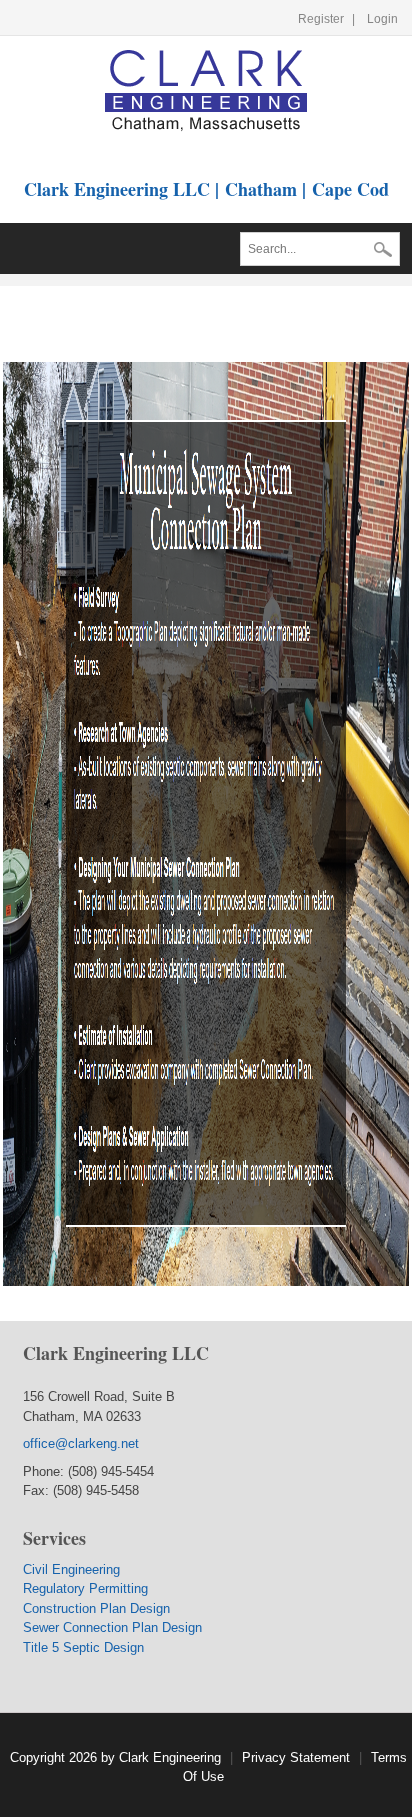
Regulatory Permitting (85, 1588)
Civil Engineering (71, 1569)
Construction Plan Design (96, 1608)
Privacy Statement (296, 1757)
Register (321, 19)
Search (383, 251)
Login (382, 19)
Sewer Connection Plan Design (112, 1627)
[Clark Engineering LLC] (206, 89)
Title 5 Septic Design (83, 1647)
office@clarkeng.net (83, 1443)
